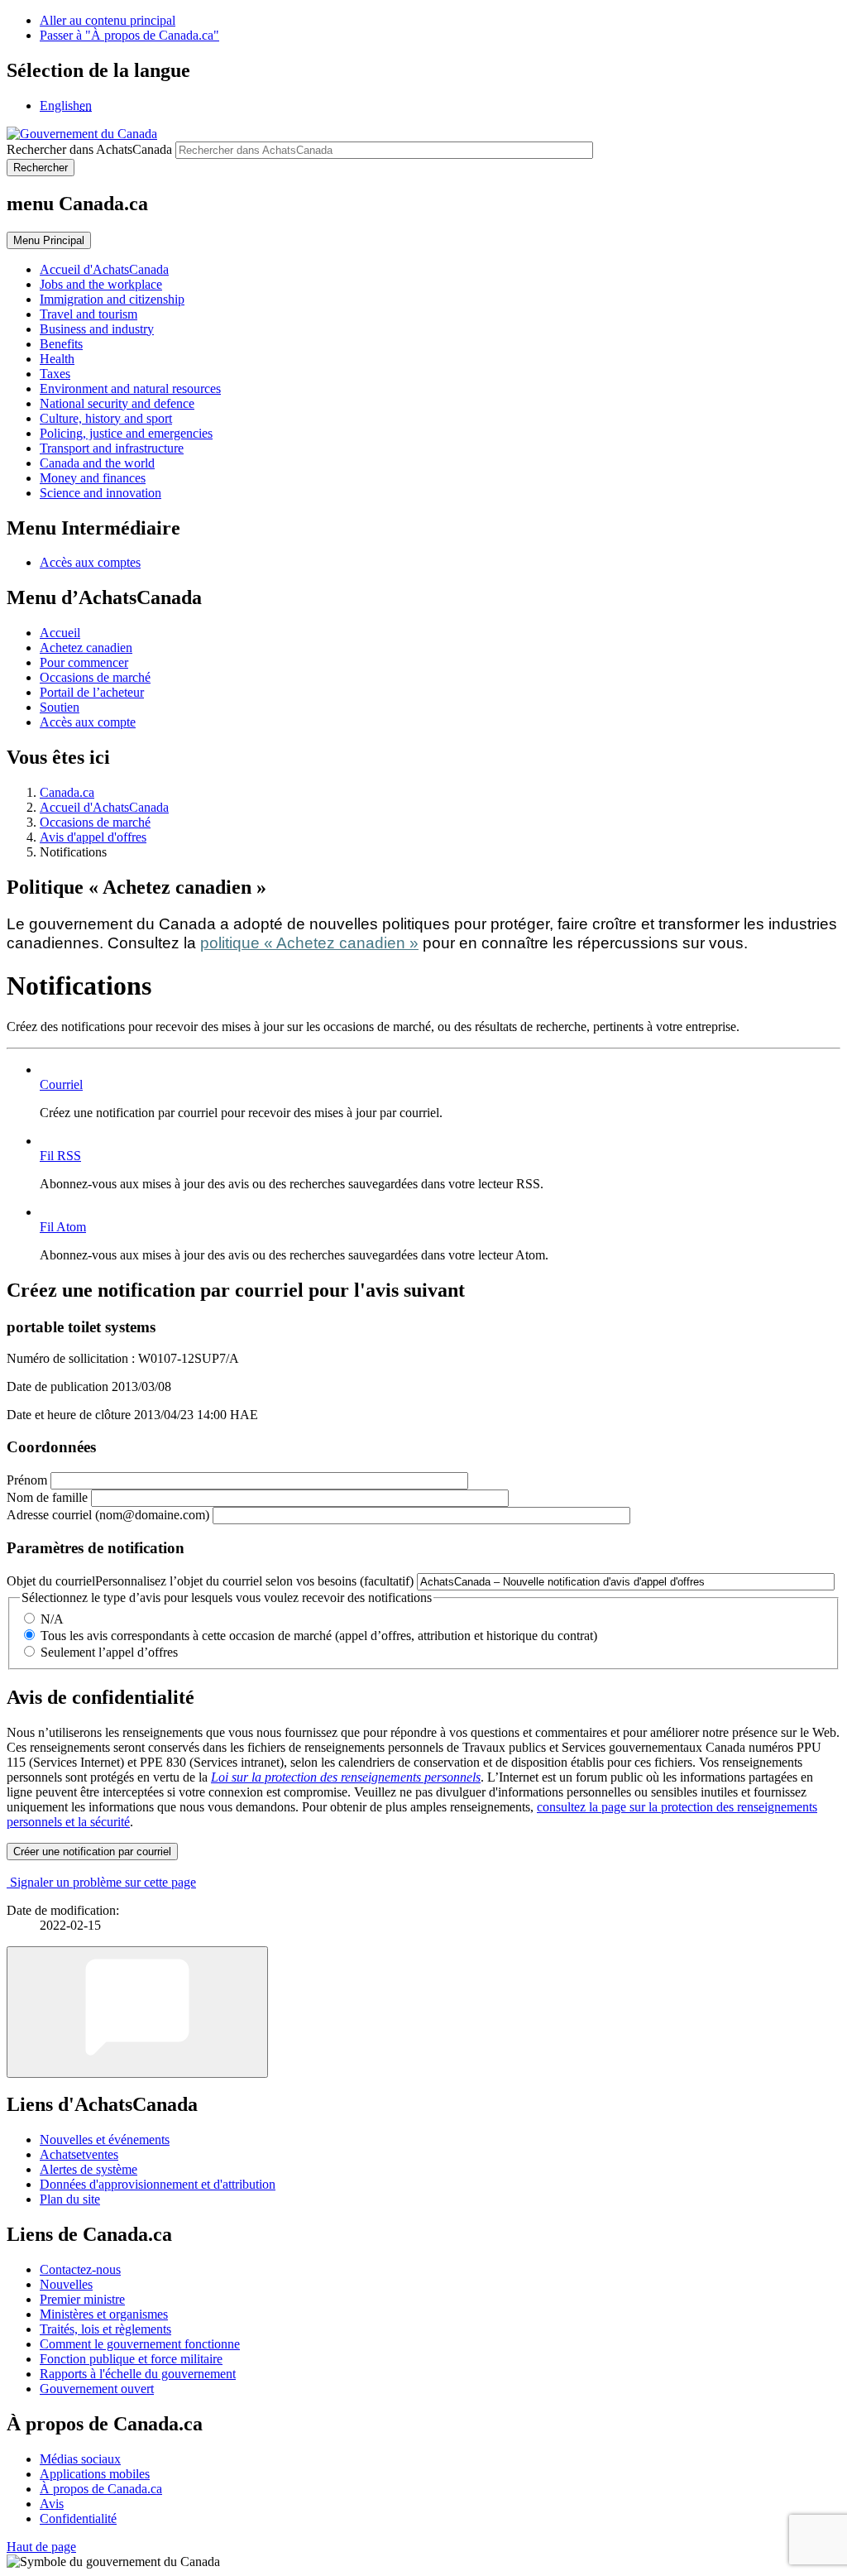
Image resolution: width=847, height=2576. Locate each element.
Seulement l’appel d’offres (109, 1652)
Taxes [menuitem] (55, 374)
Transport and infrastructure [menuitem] (112, 448)
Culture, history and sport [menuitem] (106, 418)
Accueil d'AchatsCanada (104, 807)
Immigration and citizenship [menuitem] (112, 299)
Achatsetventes (79, 2154)
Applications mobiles (95, 2474)
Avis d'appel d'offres (93, 837)
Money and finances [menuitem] (93, 478)
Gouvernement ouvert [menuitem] (97, 2389)
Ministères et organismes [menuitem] (104, 2314)
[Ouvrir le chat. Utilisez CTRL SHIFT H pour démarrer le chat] (137, 2012)
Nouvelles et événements (105, 2139)
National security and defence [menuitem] (117, 403)
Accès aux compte (88, 722)
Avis (52, 2504)
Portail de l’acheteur (92, 692)
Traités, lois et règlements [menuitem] (105, 2329)
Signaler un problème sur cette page (103, 1882)
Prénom (27, 1480)
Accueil (60, 633)
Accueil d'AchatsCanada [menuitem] (104, 269)
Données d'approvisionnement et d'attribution (158, 2184)
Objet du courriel (210, 1581)
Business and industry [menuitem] (97, 329)
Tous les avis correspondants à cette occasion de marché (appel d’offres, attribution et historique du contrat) (319, 1636)
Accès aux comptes (90, 562)
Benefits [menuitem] (61, 344)
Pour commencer (84, 662)
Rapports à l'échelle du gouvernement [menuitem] (138, 2374)
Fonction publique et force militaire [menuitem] (131, 2359)
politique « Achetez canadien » (309, 943)
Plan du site (70, 2199)
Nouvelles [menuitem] (66, 2284)
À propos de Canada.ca (101, 2489)
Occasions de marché (95, 677)
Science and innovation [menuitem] (100, 493)
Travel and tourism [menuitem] (89, 314)
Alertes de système (89, 2169)
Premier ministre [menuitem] (82, 2299)
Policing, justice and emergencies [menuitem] (126, 433)
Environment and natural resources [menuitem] (130, 389)
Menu (49, 240)
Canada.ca (67, 792)
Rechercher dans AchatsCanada (89, 149)
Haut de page (41, 2547)
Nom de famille (47, 1497)
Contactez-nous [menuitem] (80, 2269)
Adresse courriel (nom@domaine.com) (108, 1515)
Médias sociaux (80, 2459)
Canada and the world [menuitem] (97, 463)
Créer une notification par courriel (92, 1852)
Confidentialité (78, 2518)
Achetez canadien (86, 648)
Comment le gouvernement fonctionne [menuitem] (140, 2344)
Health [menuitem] (57, 359)
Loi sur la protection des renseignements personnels (346, 1777)
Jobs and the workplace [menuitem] (101, 284)
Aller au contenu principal (108, 20)
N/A (52, 1619)
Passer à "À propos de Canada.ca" (129, 35)
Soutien (60, 707)
